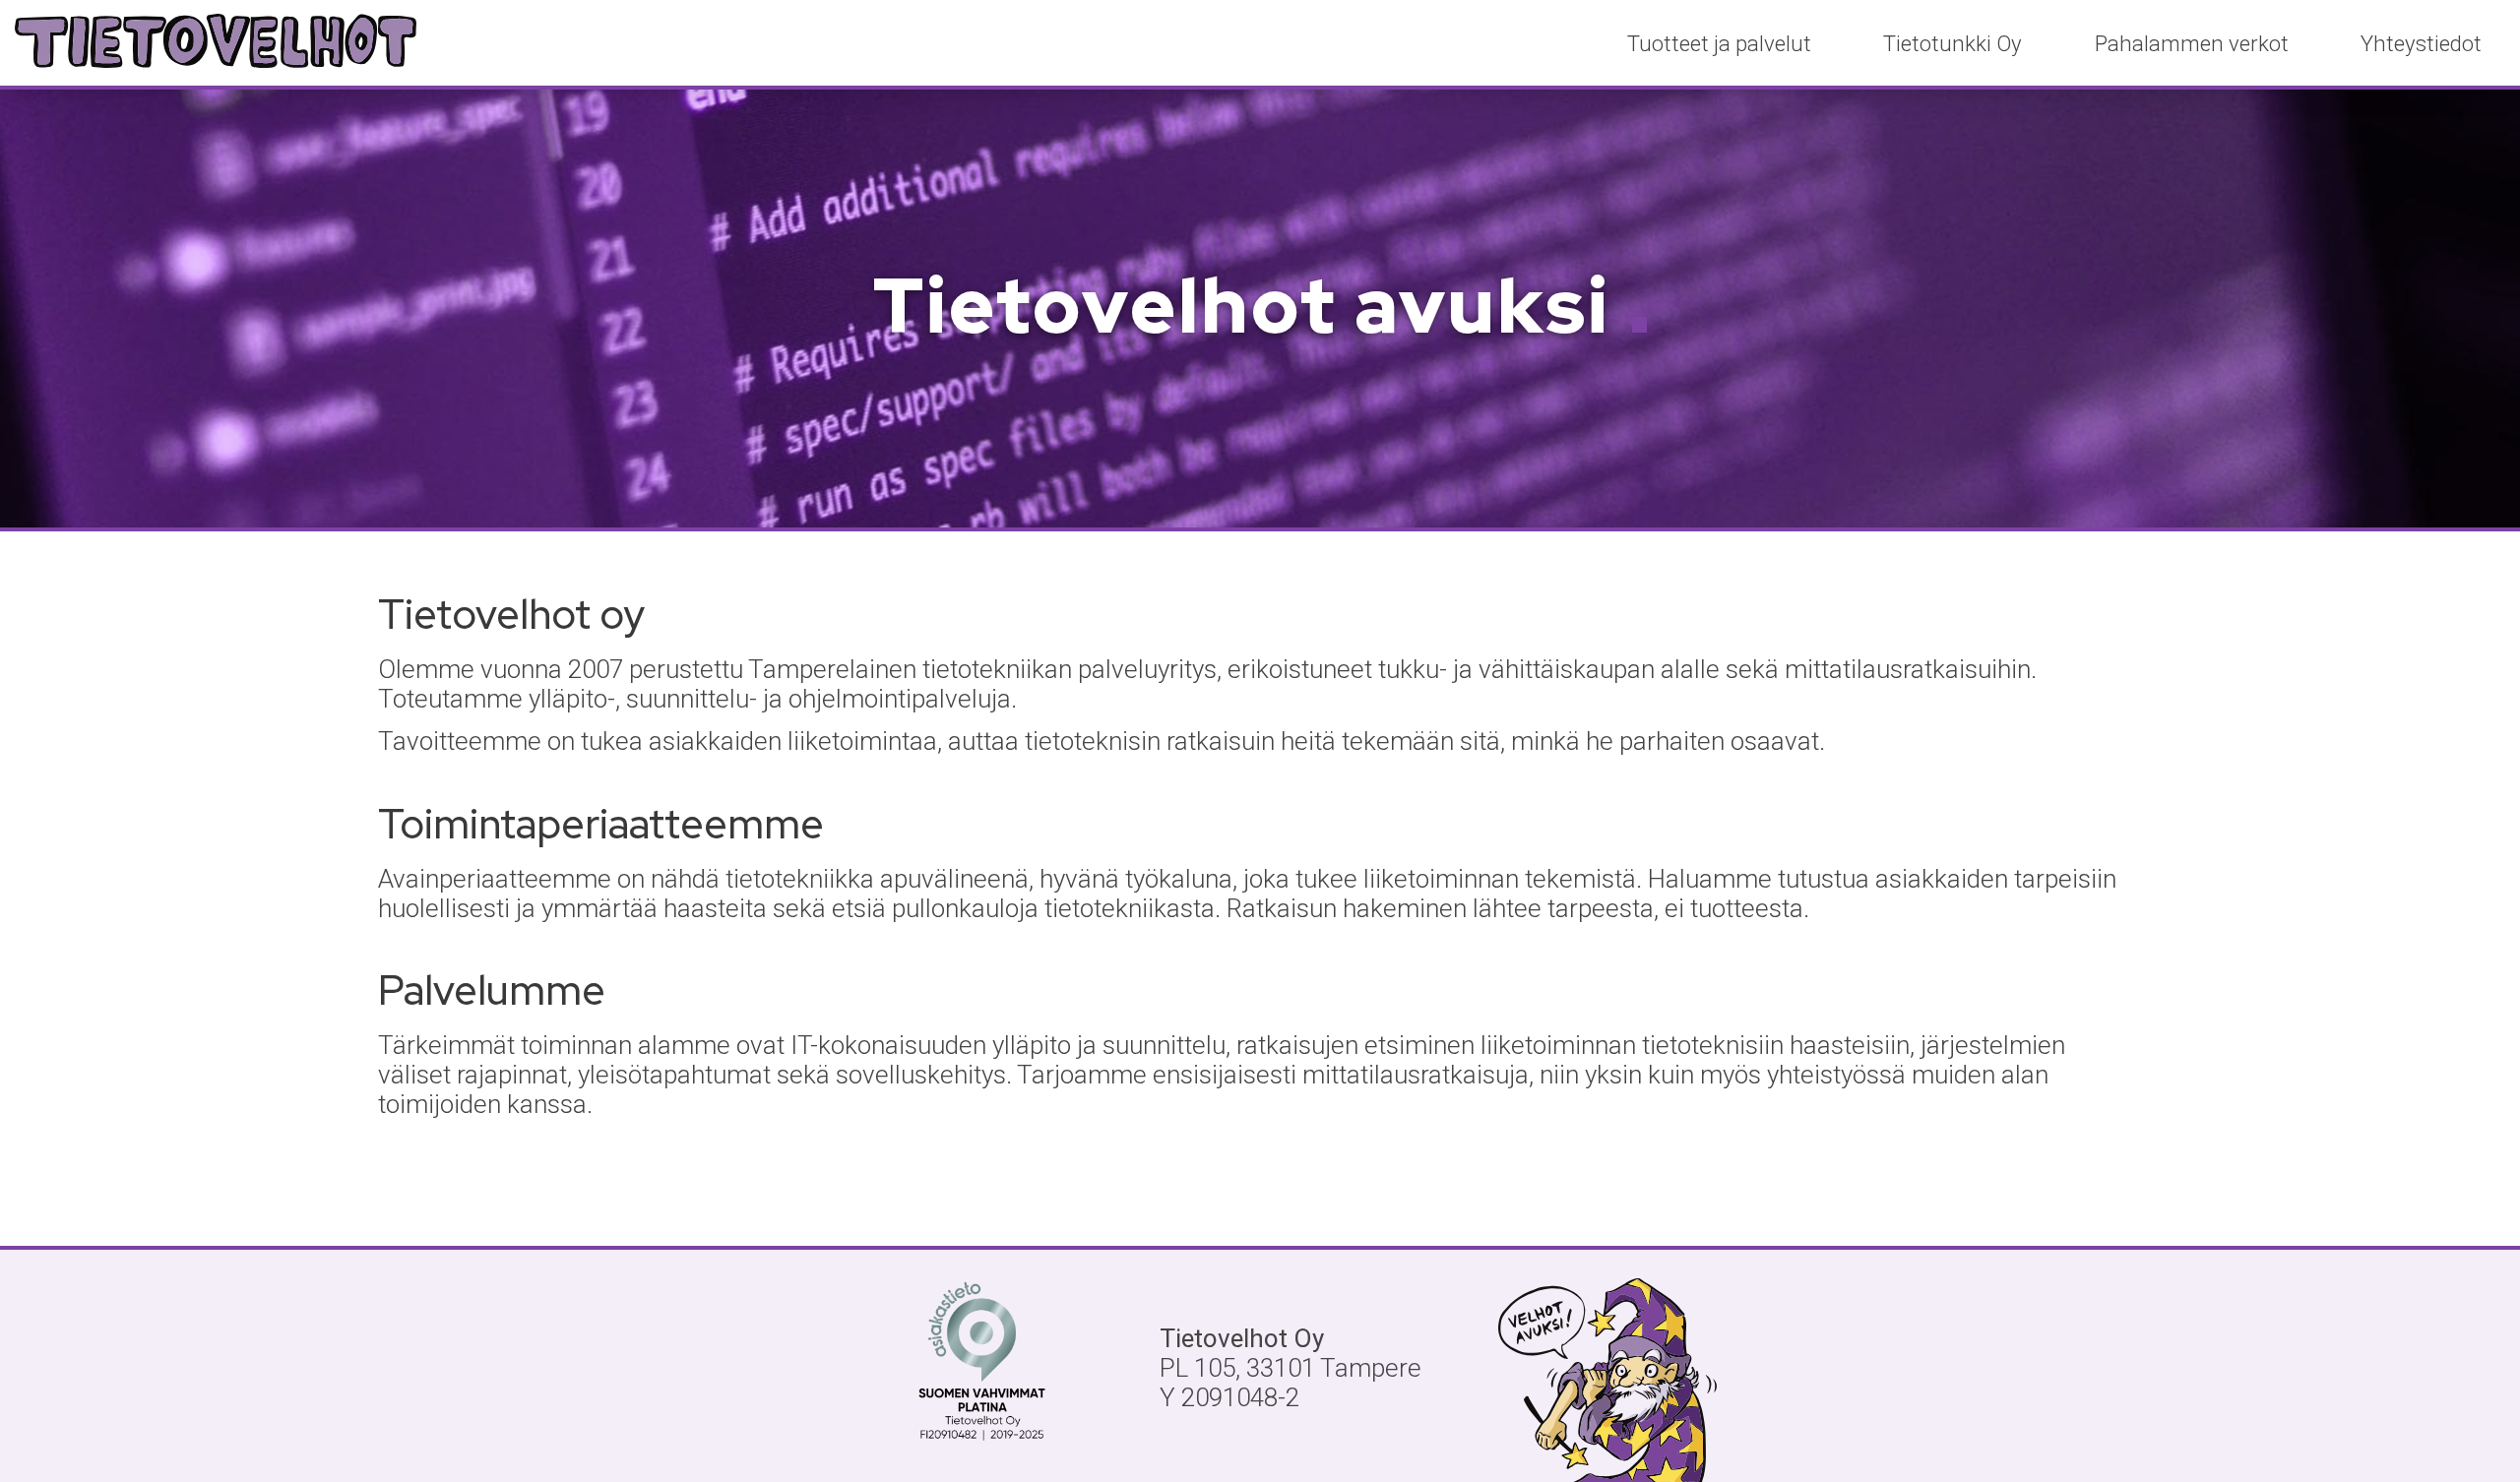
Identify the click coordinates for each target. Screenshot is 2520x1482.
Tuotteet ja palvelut (1719, 43)
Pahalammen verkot (2192, 43)
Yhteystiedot (2421, 43)
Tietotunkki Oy (1953, 43)
